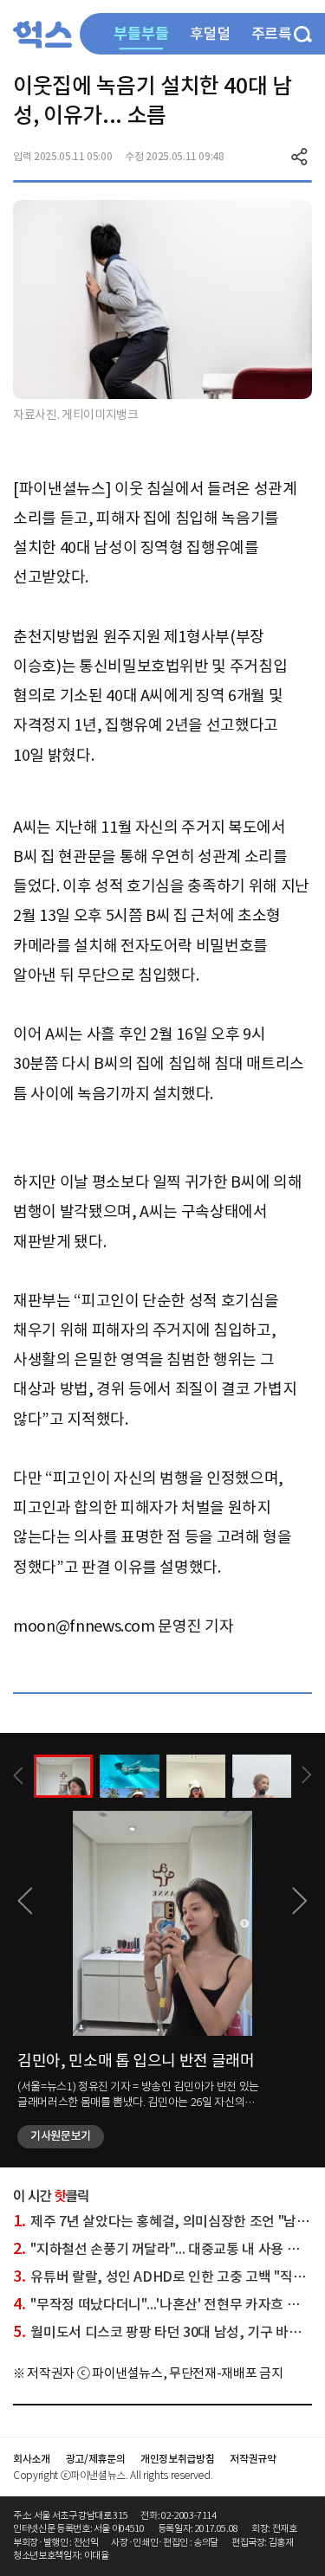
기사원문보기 (61, 2136)
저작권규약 (253, 2459)
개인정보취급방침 (177, 2459)
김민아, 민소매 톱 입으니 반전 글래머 (136, 2061)
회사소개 (32, 2459)
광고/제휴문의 (96, 2459)
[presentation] (18, 1776)
